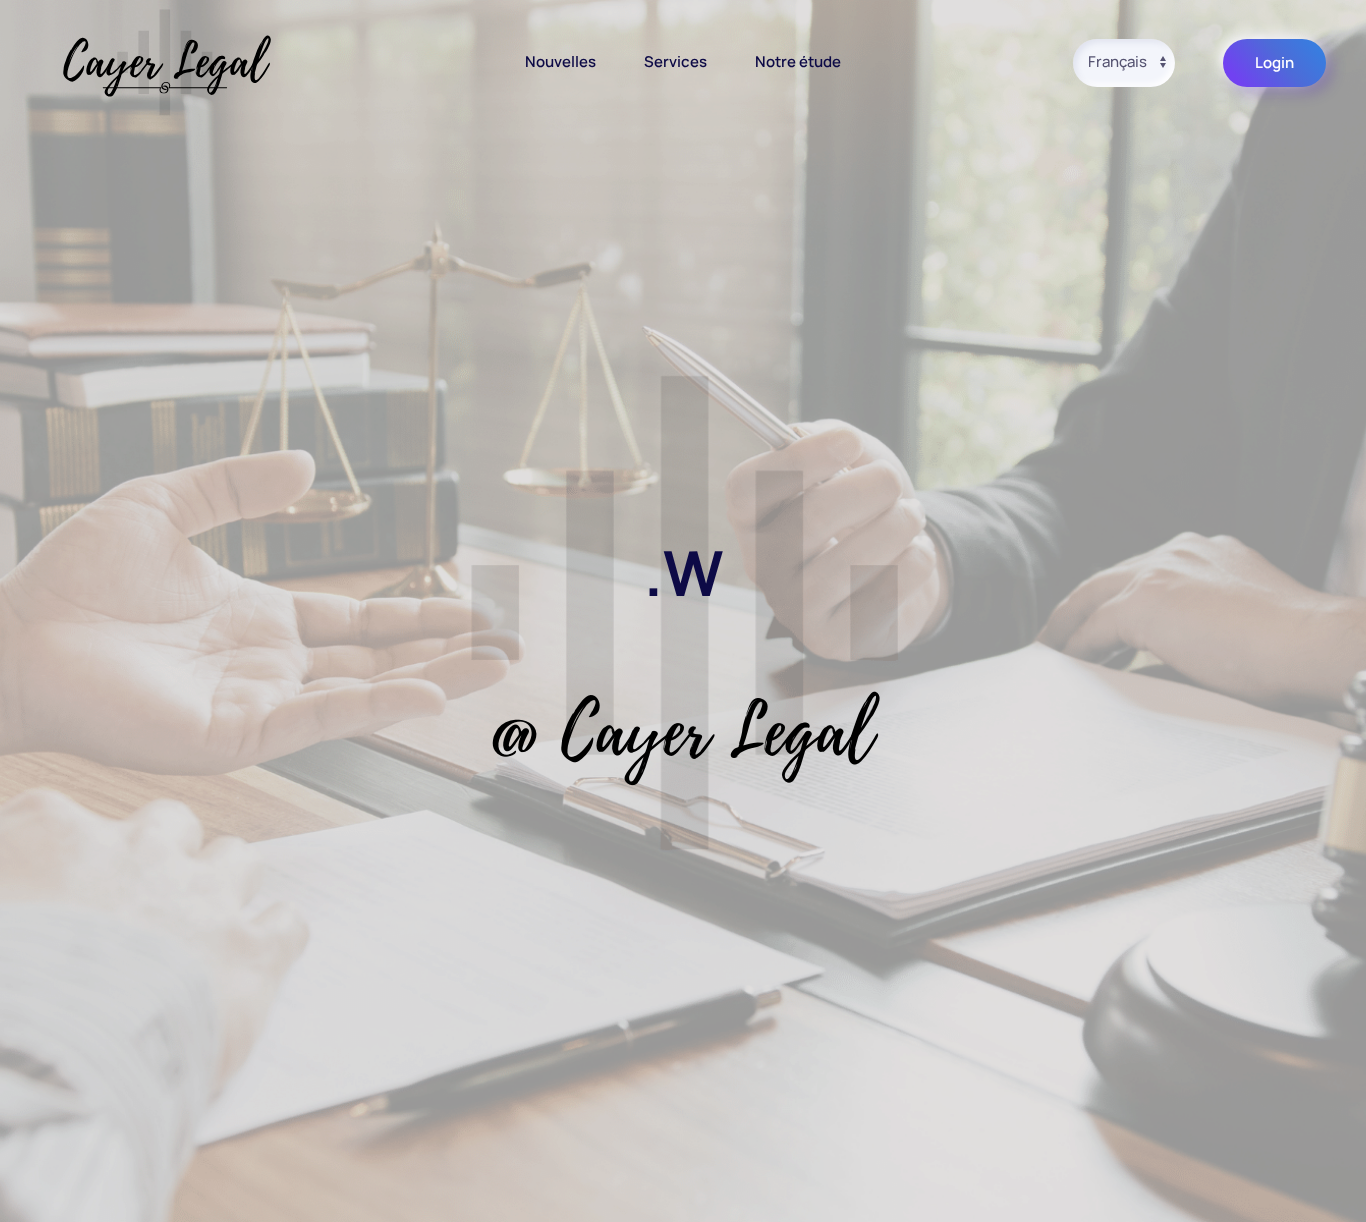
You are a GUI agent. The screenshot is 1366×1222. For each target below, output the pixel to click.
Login (1274, 62)
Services (675, 61)
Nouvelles (560, 61)
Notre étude (798, 61)
